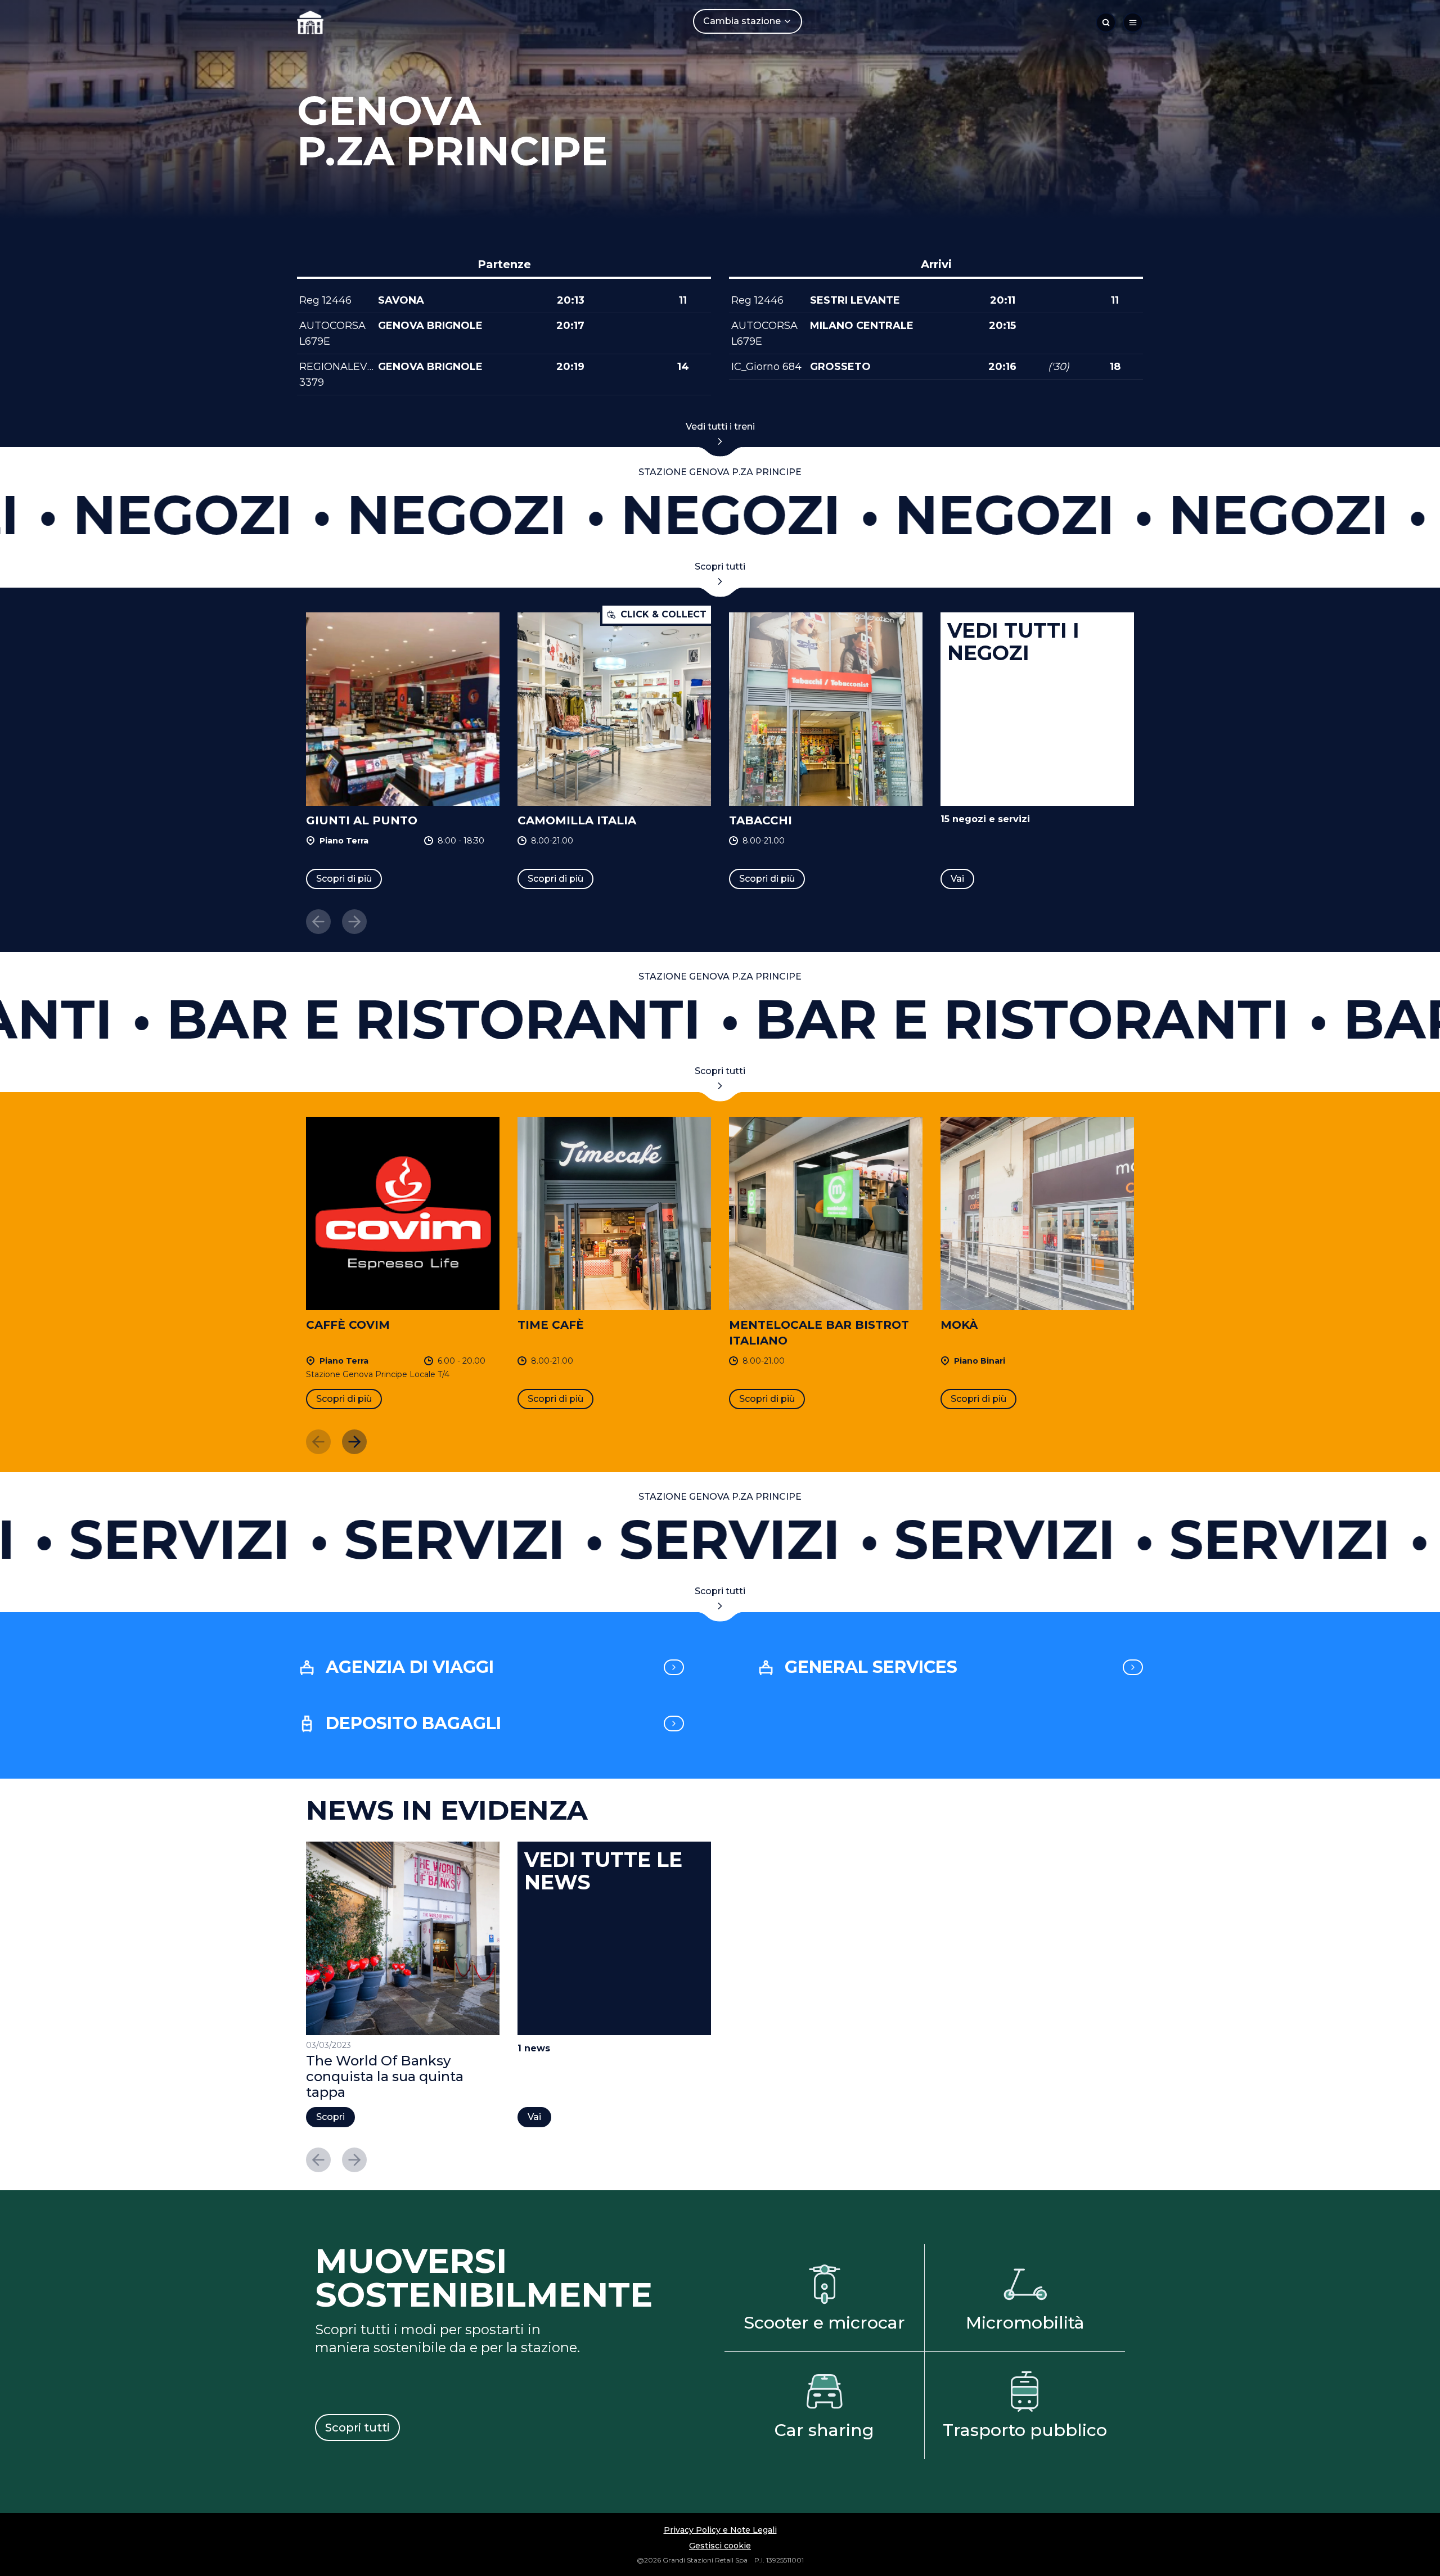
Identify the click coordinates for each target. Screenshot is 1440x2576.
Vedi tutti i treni (720, 427)
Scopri (330, 2117)
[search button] (1106, 22)
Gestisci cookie (720, 2546)
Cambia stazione (742, 21)
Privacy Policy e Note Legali (720, 2530)
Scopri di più (344, 879)
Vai (957, 879)
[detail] (674, 1667)
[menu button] (1133, 22)
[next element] (354, 1442)
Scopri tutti (720, 567)
